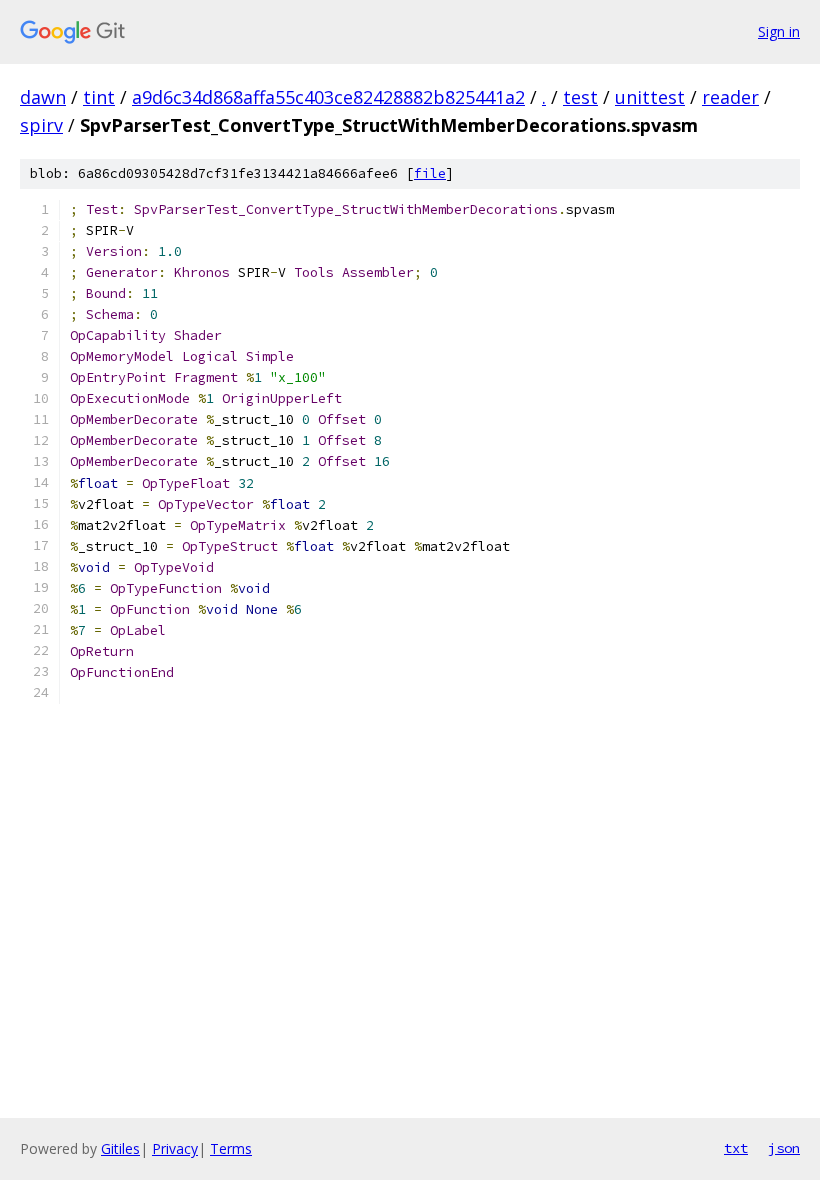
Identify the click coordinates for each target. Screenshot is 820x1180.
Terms (231, 1148)
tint (99, 97)
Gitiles (120, 1148)
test (580, 97)
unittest (650, 97)
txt (736, 1148)
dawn (43, 97)
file (430, 173)
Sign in (779, 31)
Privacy (175, 1148)
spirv (41, 125)
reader (730, 97)
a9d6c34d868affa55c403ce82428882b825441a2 (328, 97)
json (784, 1148)
